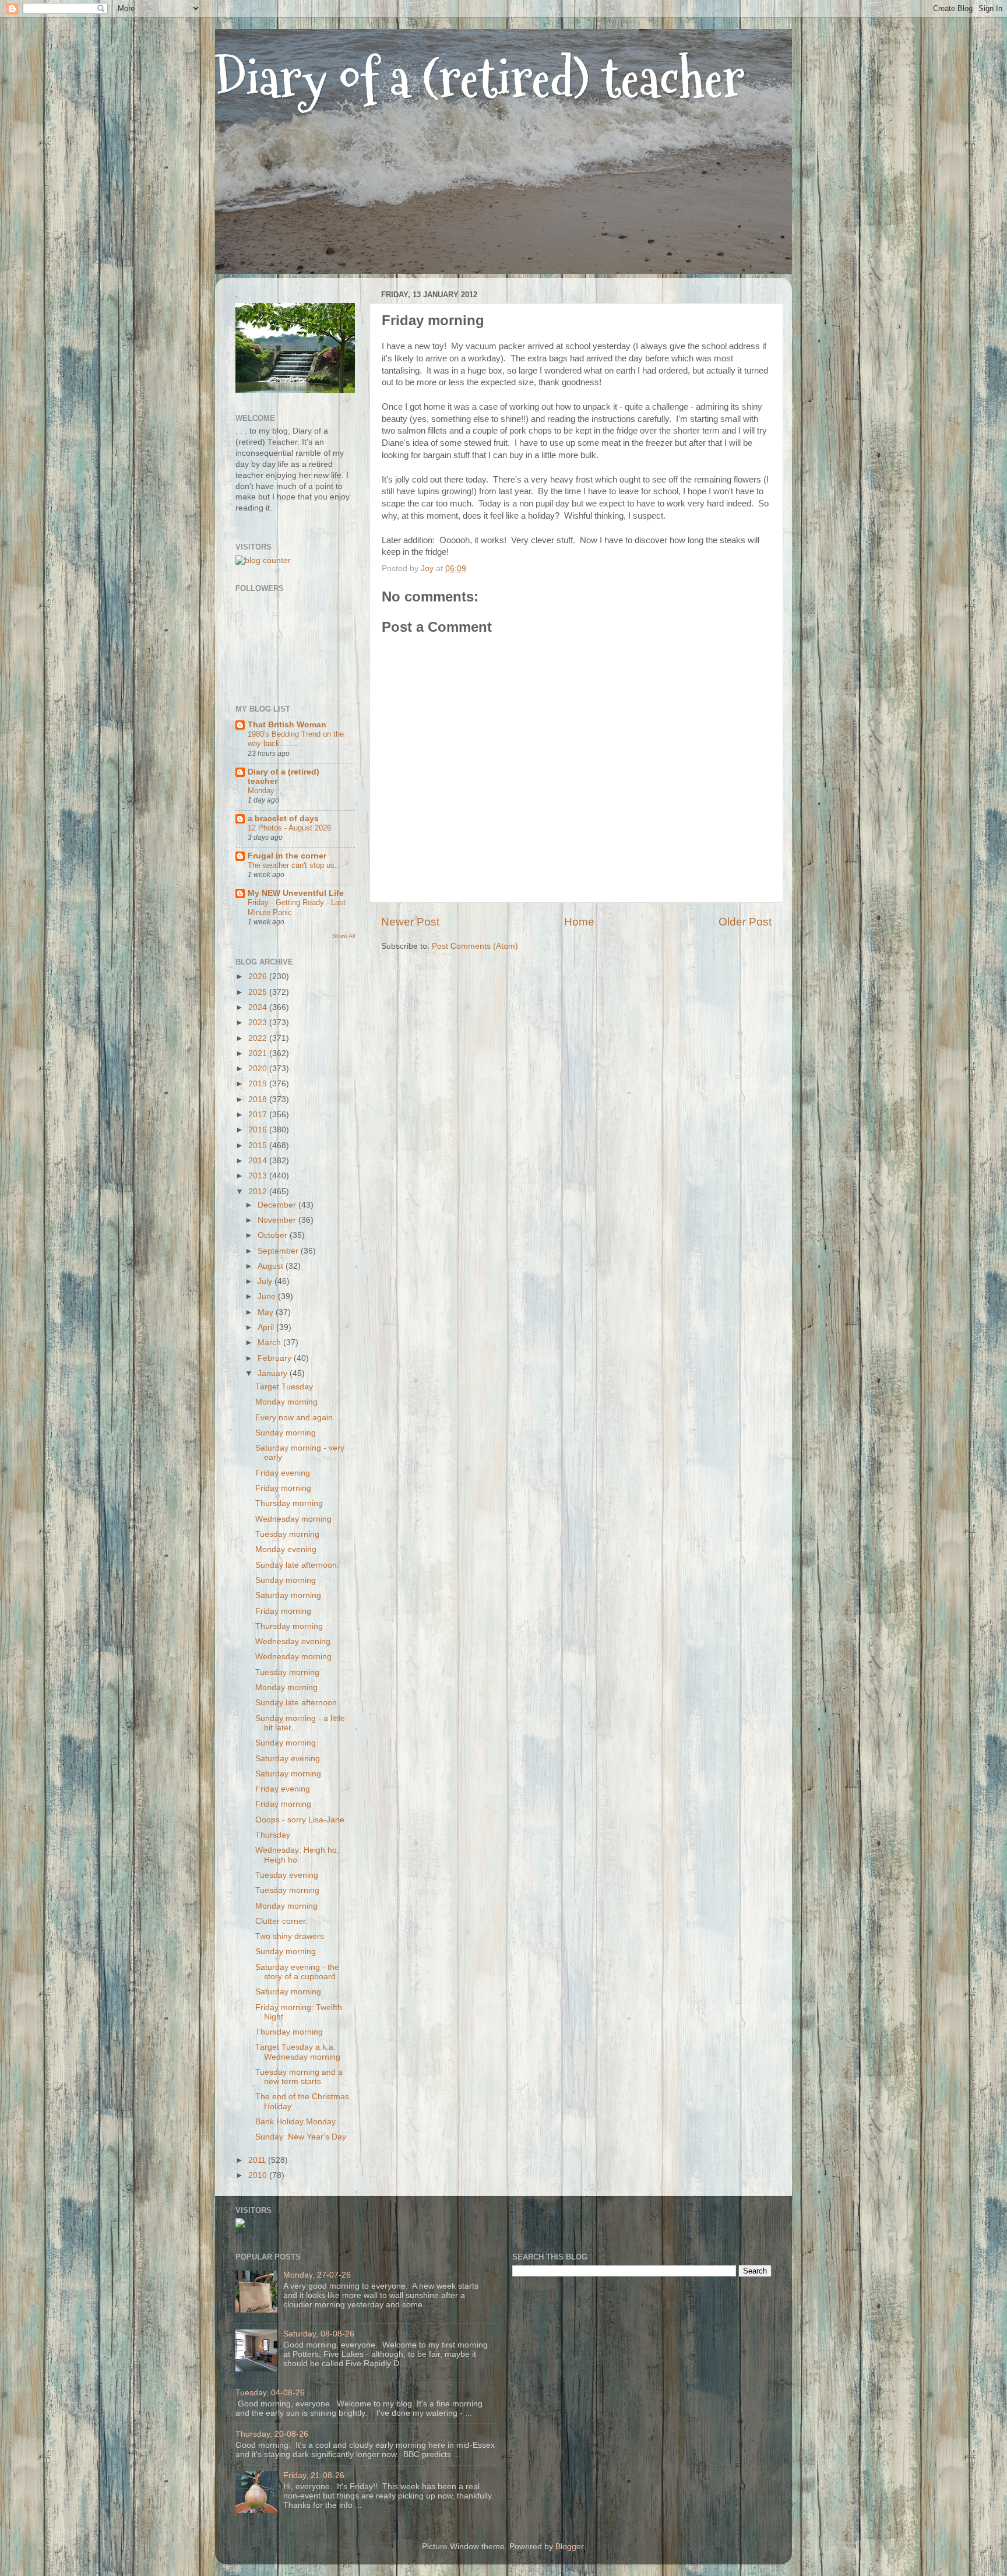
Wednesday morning (293, 1519)
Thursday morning (289, 1503)
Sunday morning (286, 1433)
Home (579, 922)
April (267, 1327)
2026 (259, 976)
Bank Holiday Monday (295, 2122)
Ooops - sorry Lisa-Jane (300, 1820)
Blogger (569, 2547)
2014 (259, 1161)
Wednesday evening (293, 1641)
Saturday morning (288, 1595)
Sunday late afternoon (296, 1703)
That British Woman (287, 725)
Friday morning (283, 1488)
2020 (259, 1069)
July (266, 1281)
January (274, 1373)
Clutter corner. (281, 1921)
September (279, 1251)
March (270, 1342)
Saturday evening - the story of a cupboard (297, 1972)
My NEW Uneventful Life (296, 893)
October (274, 1235)
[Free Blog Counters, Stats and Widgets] (240, 2225)
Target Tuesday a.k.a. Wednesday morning (298, 2052)
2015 (259, 1146)
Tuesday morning (287, 1534)
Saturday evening (288, 1759)
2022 (259, 1038)
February (276, 1358)
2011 (258, 2160)
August (272, 1266)
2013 (259, 1176)
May (267, 1312)
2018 (259, 1099)
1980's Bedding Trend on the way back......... (296, 739)
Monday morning (286, 1402)
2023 (259, 1023)
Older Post (745, 922)
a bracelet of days (283, 819)
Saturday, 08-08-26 (319, 2334)
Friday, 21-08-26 (314, 2475)
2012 (259, 1192)
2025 (259, 992)
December (278, 1205)
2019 (259, 1084)
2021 (259, 1053)
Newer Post (410, 922)
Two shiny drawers (290, 1936)
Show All (344, 936)
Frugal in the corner (287, 856)
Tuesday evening (287, 1875)
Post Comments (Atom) (475, 946)
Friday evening (283, 1473)
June (268, 1296)
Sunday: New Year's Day (301, 2137)
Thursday (273, 1835)
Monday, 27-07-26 (317, 2275)
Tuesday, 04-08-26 (270, 2393)
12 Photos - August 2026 (289, 828)
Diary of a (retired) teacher (480, 78)
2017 (259, 1115)
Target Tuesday (284, 1387)
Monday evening (286, 1549)
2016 (259, 1130)
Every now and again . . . (301, 1418)
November (278, 1220)
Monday (261, 791)
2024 (259, 1007)
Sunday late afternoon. (297, 1565)
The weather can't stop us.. (293, 865)
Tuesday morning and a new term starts (299, 2077)
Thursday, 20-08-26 (272, 2434)
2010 (259, 2175)
